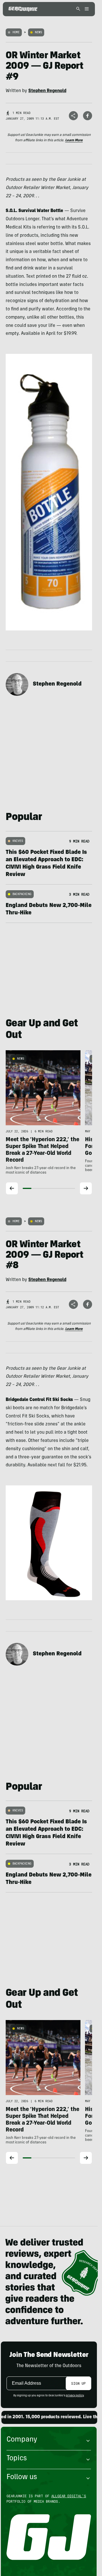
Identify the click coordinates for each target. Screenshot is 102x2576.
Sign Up (78, 2383)
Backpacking (22, 894)
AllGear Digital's (69, 2496)
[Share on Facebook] (88, 116)
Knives (18, 841)
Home (16, 32)
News (38, 32)
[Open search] (78, 9)
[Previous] (12, 1188)
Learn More (74, 140)
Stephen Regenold (57, 684)
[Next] (86, 1188)
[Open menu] (86, 9)
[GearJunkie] (23, 9)
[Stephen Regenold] (17, 684)
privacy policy (75, 2396)
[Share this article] (73, 116)
